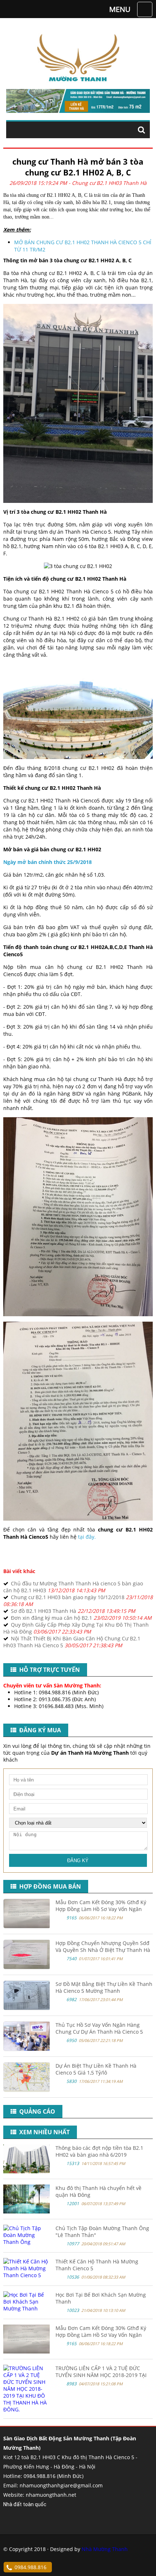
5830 (71, 2081)
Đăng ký (78, 1861)
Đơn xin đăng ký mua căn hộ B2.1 (52, 1618)
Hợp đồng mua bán (49, 1886)
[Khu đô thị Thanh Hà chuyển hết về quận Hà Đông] (26, 2211)
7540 (71, 1959)
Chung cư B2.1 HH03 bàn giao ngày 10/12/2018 (68, 1597)
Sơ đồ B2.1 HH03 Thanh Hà (44, 1611)
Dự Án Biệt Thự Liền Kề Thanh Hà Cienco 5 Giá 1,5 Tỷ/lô (96, 2069)
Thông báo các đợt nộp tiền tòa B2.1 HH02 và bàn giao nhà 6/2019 (99, 2151)
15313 (73, 2163)
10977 (73, 2244)
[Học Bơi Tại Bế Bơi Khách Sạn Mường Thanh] (26, 2308)
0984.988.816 (30, 2567)
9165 (71, 1918)
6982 (71, 1999)
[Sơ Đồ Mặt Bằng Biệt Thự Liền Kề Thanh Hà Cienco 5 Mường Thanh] (27, 2008)
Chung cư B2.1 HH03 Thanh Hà (109, 183)
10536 (73, 2277)
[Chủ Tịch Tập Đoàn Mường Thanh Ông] (26, 2242)
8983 (71, 2384)
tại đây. (87, 1537)
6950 (71, 2040)
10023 (73, 2310)
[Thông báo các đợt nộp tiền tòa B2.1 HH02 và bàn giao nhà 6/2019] (26, 2171)
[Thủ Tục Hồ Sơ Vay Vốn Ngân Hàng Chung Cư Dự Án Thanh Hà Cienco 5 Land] (27, 2049)
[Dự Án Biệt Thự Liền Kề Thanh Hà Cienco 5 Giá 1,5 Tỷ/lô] (27, 2090)
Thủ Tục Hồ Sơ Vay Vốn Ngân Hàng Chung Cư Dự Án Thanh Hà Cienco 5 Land (99, 2032)
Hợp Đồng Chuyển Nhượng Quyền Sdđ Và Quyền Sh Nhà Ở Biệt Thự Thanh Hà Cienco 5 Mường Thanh (103, 1950)
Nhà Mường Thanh (105, 2549)
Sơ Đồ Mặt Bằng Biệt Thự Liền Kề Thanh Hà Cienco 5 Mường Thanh (104, 1987)
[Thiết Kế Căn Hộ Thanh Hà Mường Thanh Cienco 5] (26, 2275)
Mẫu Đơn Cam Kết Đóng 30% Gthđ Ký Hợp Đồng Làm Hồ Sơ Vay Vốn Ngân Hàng (101, 1909)
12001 (73, 2204)
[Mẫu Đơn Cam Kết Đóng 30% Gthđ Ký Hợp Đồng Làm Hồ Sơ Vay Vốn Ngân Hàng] (27, 1926)
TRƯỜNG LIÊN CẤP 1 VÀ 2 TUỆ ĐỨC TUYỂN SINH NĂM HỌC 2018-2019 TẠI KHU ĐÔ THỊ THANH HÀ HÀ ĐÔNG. (101, 2375)
